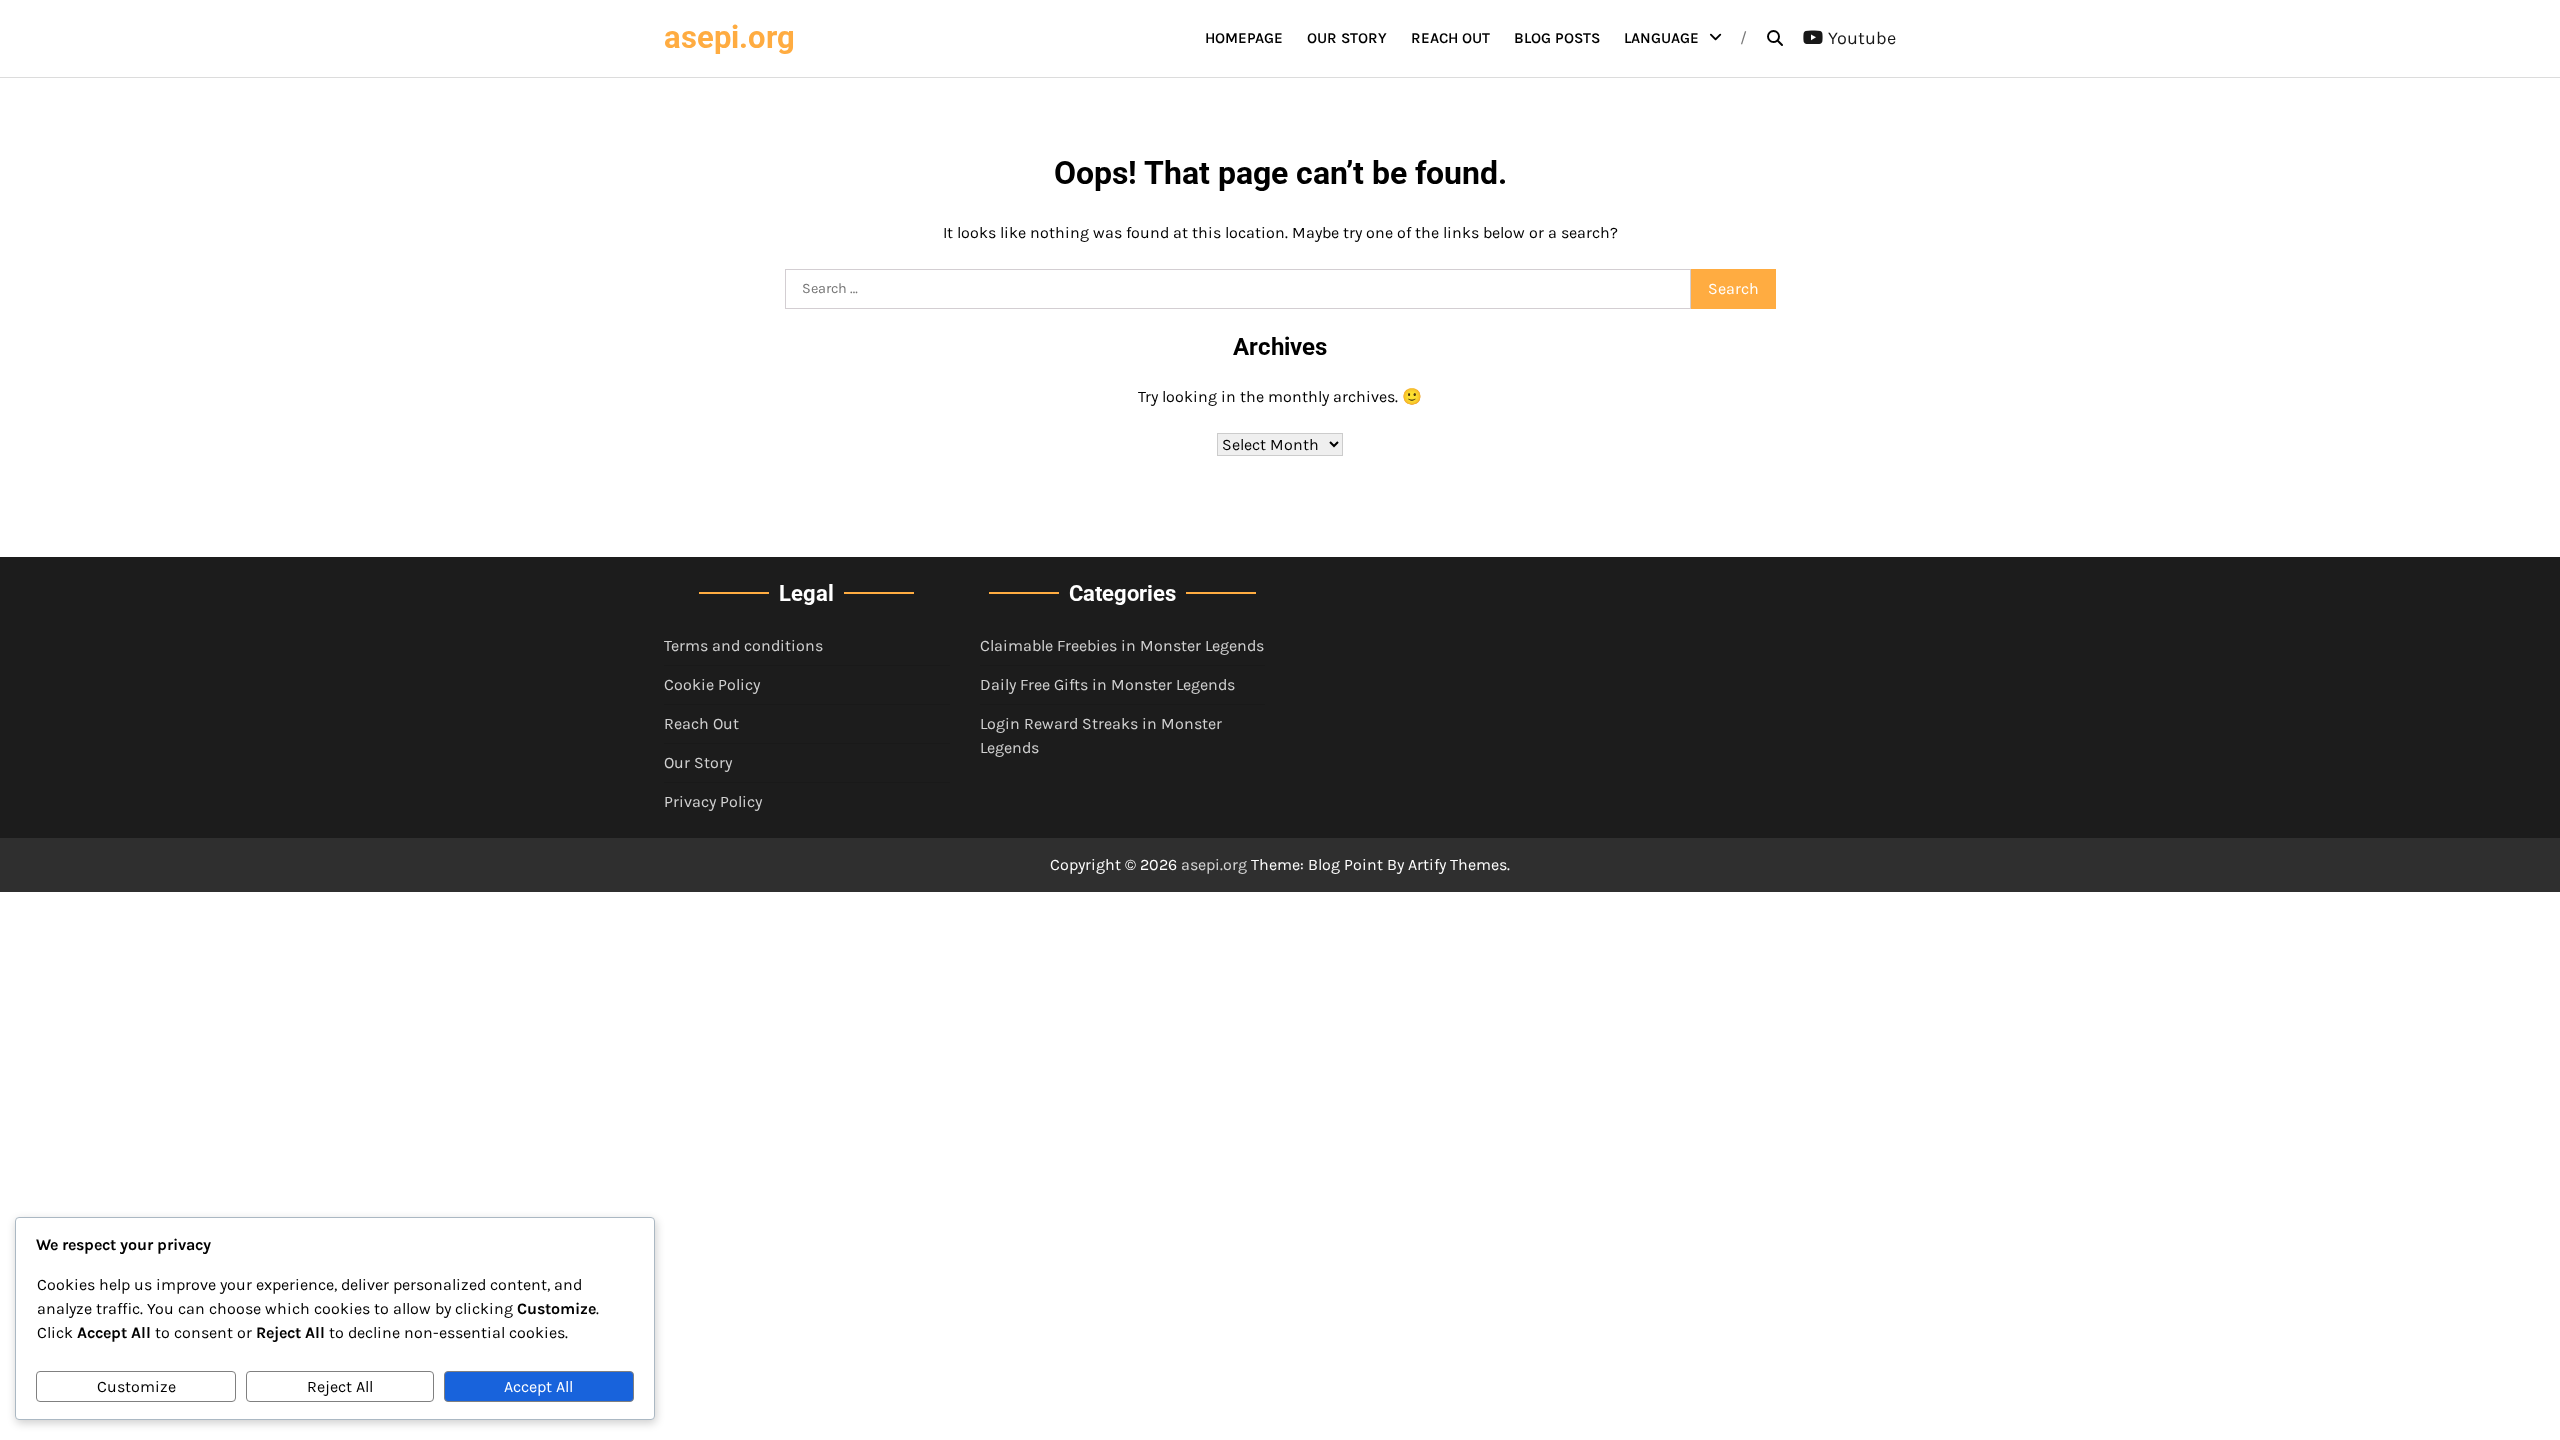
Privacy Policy (713, 801)
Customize (136, 1386)
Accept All (538, 1386)
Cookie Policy (712, 684)
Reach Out (1450, 38)
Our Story (1347, 38)
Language (1661, 38)
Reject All (340, 1386)
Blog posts (1557, 38)
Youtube (1862, 38)
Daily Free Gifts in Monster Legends (1107, 684)
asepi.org (729, 37)
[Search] (1775, 38)
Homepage (1244, 38)
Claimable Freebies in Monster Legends (1122, 645)
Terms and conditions (743, 645)
